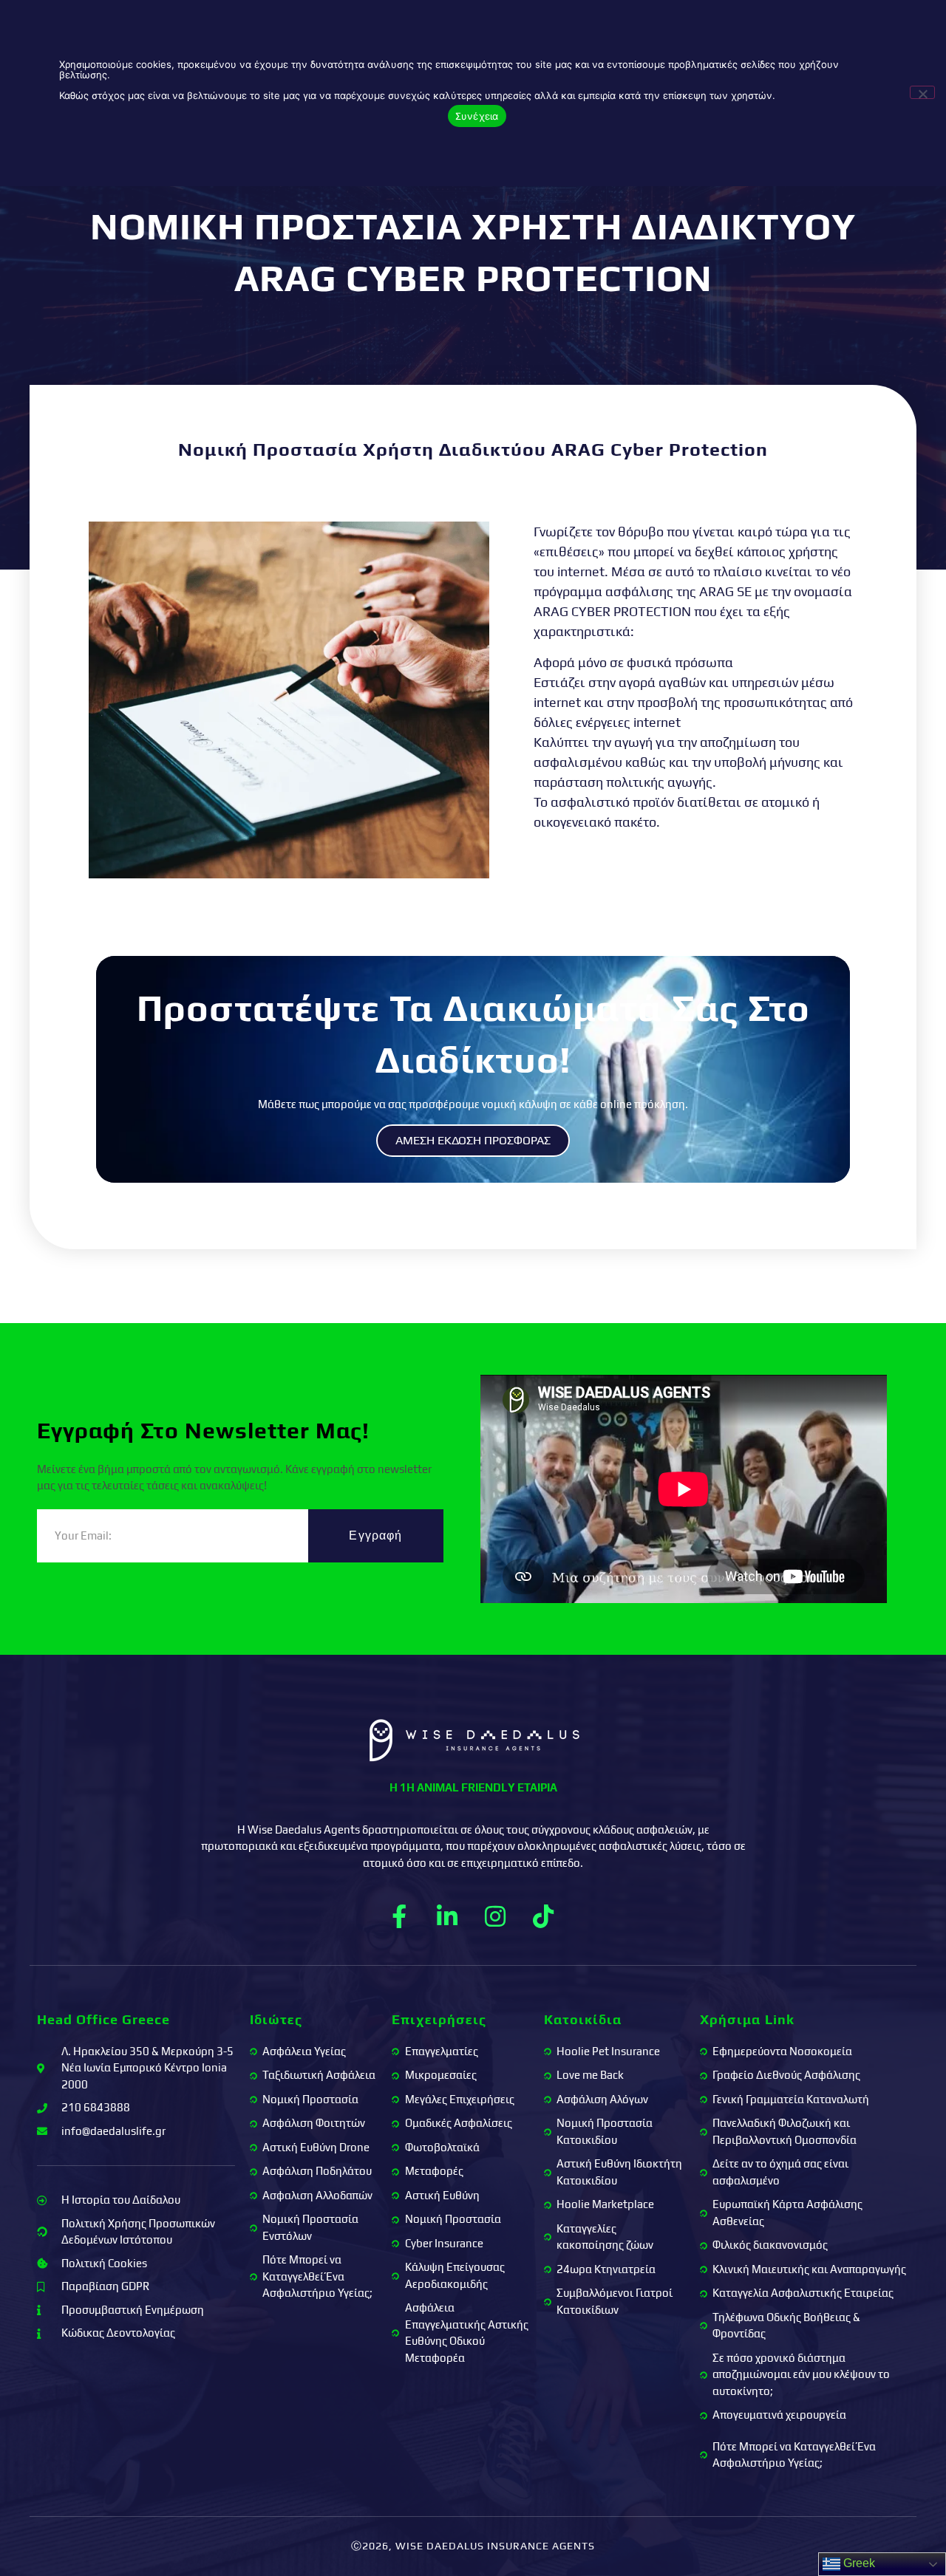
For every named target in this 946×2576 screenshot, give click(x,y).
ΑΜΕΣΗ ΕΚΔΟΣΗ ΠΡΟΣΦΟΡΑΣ (473, 1140)
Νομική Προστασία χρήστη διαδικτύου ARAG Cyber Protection (473, 450)
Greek (858, 2563)
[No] (922, 92)
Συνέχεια (477, 116)
